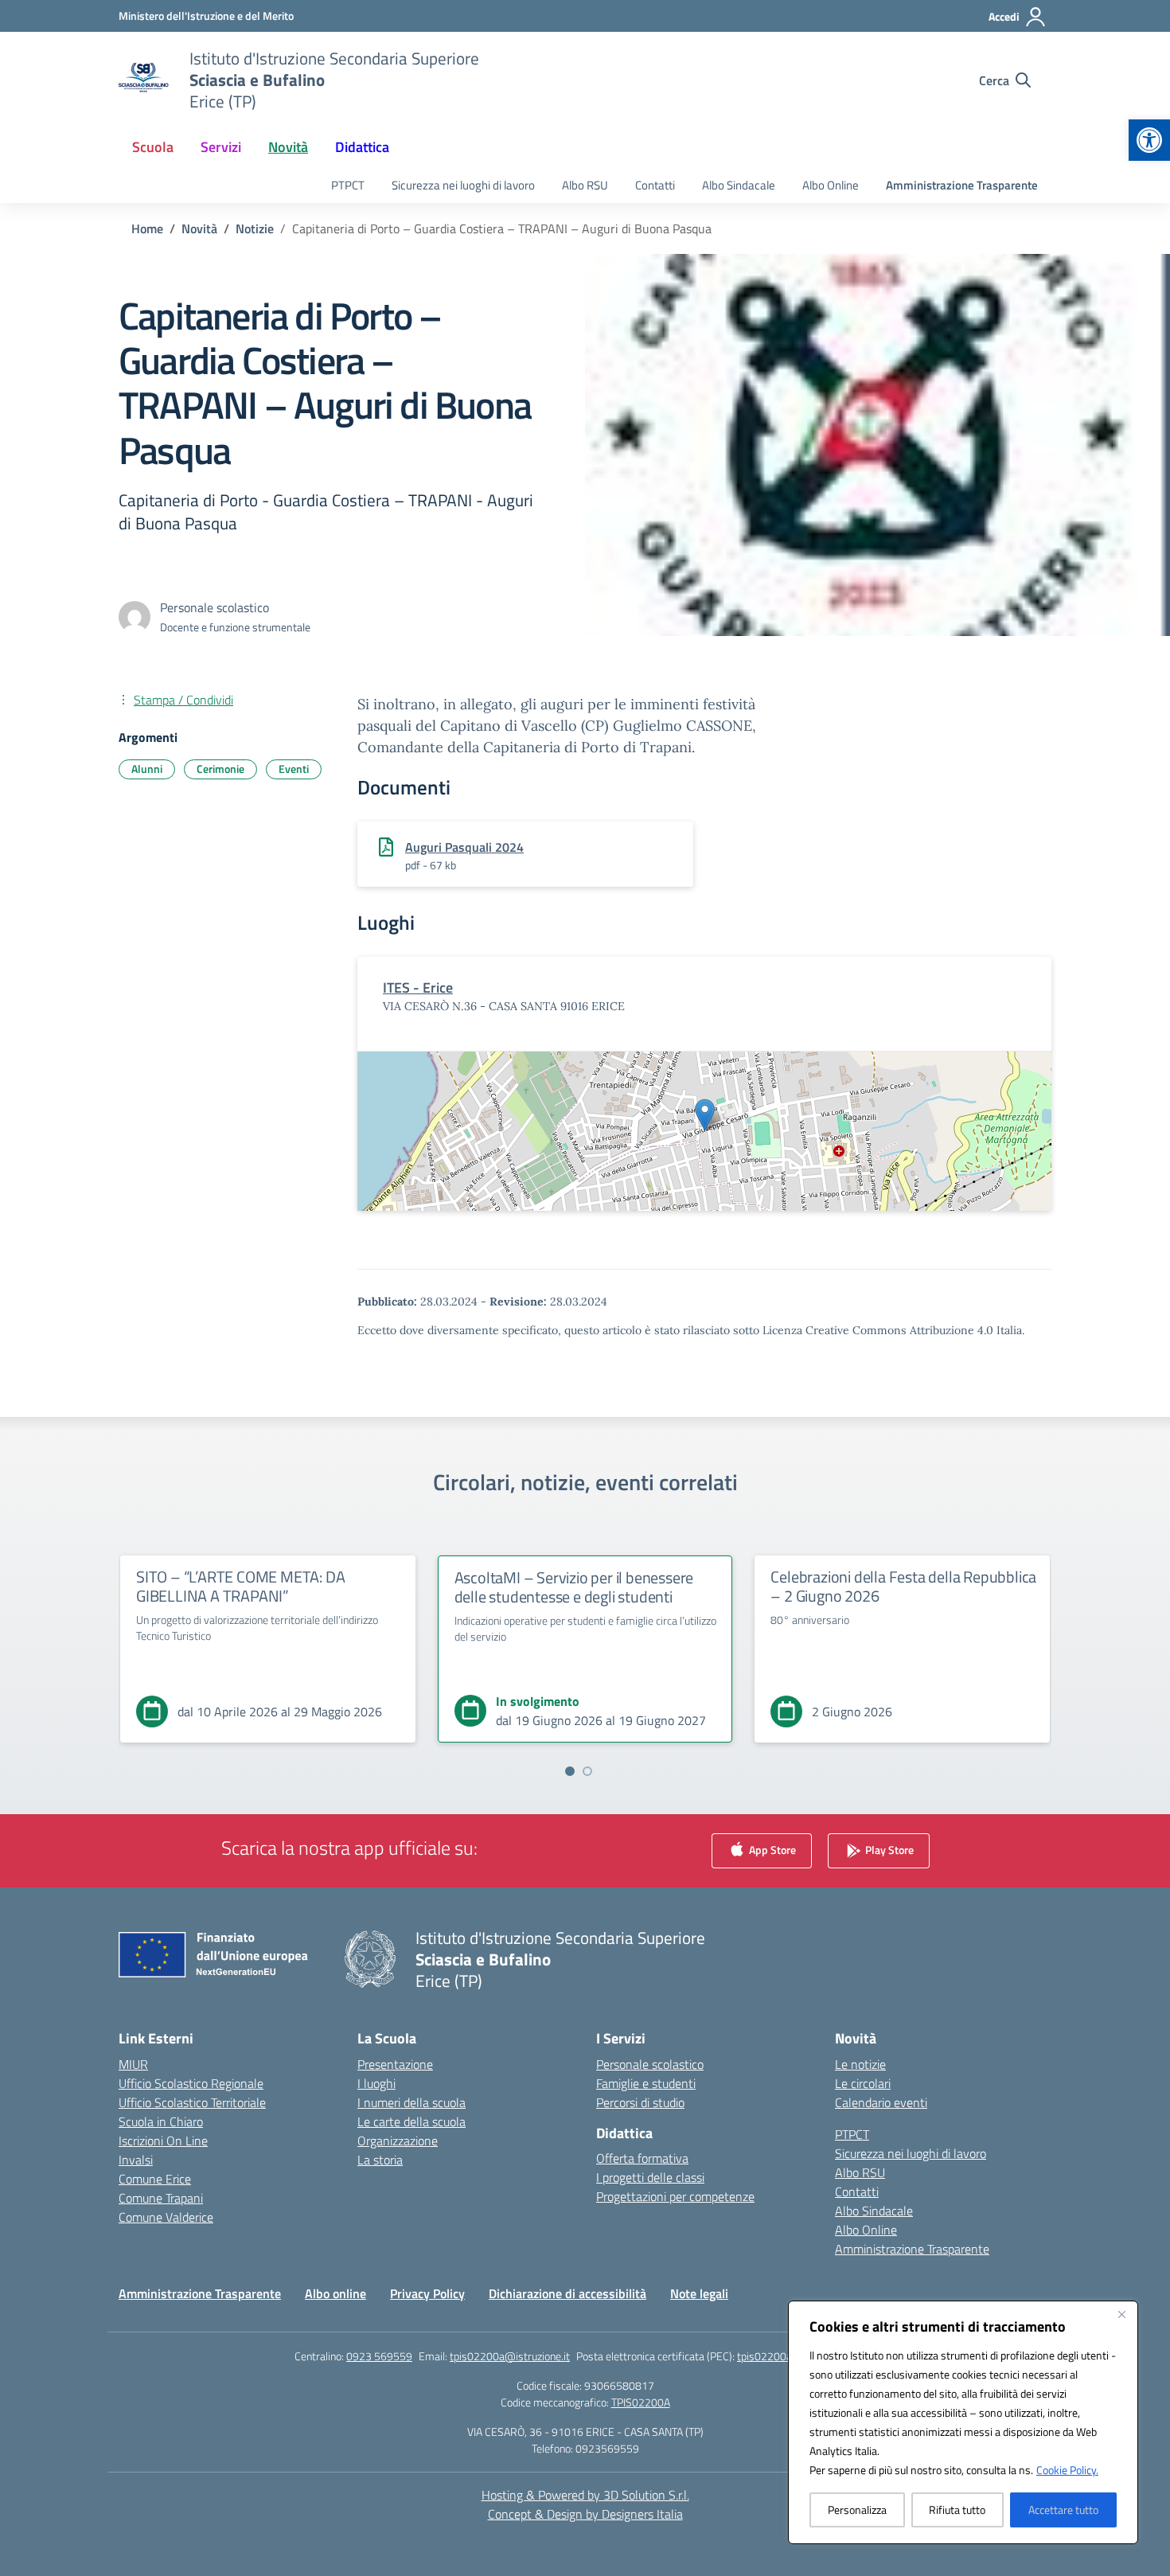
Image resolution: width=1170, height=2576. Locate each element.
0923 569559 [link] (379, 2356)
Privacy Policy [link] (427, 2293)
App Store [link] (771, 1849)
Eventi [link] (294, 769)
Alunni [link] (147, 769)
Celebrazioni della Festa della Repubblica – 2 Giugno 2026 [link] (903, 1586)
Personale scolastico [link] (650, 2064)
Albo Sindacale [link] (739, 185)
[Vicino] (1121, 2314)
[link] (1149, 140)
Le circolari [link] (863, 2083)
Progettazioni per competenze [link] (675, 2196)
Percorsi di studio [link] (640, 2102)
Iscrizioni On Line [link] (163, 2141)
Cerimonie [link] (220, 769)
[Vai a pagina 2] (587, 1771)
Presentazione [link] (395, 2064)
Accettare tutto (1063, 2510)
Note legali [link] (699, 2293)
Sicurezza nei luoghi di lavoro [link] (463, 185)
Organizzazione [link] (398, 2141)
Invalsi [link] (136, 2160)
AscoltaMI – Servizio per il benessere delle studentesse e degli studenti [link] (574, 1587)
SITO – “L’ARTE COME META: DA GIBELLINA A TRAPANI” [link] (240, 1586)
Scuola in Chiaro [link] (161, 2121)
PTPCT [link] (348, 185)
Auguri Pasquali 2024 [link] (464, 847)
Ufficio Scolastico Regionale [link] (191, 2083)
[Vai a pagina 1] (570, 1771)
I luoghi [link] (376, 2083)
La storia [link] (380, 2160)
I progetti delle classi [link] (650, 2177)
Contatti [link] (655, 185)
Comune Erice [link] (155, 2179)
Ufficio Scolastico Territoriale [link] (192, 2102)
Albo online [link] (335, 2293)
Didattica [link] (362, 147)
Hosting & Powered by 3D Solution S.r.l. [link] (585, 2495)
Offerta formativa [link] (642, 2158)
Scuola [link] (153, 147)
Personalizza (857, 2510)
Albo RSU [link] (585, 185)
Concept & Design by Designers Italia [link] (585, 2514)
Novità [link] (288, 147)
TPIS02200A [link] (641, 2402)
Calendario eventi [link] (881, 2102)
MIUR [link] (133, 2064)
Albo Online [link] (831, 185)
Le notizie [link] (860, 2064)
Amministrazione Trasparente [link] (962, 185)
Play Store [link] (888, 1849)
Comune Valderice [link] (166, 2217)
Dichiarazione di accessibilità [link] (567, 2293)
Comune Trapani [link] (161, 2198)
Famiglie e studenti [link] (646, 2083)
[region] (963, 2422)
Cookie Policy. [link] (1067, 2470)
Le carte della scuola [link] (411, 2121)
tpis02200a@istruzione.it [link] (510, 2356)
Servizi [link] (221, 147)
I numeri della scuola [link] (411, 2102)
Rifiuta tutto (957, 2510)
